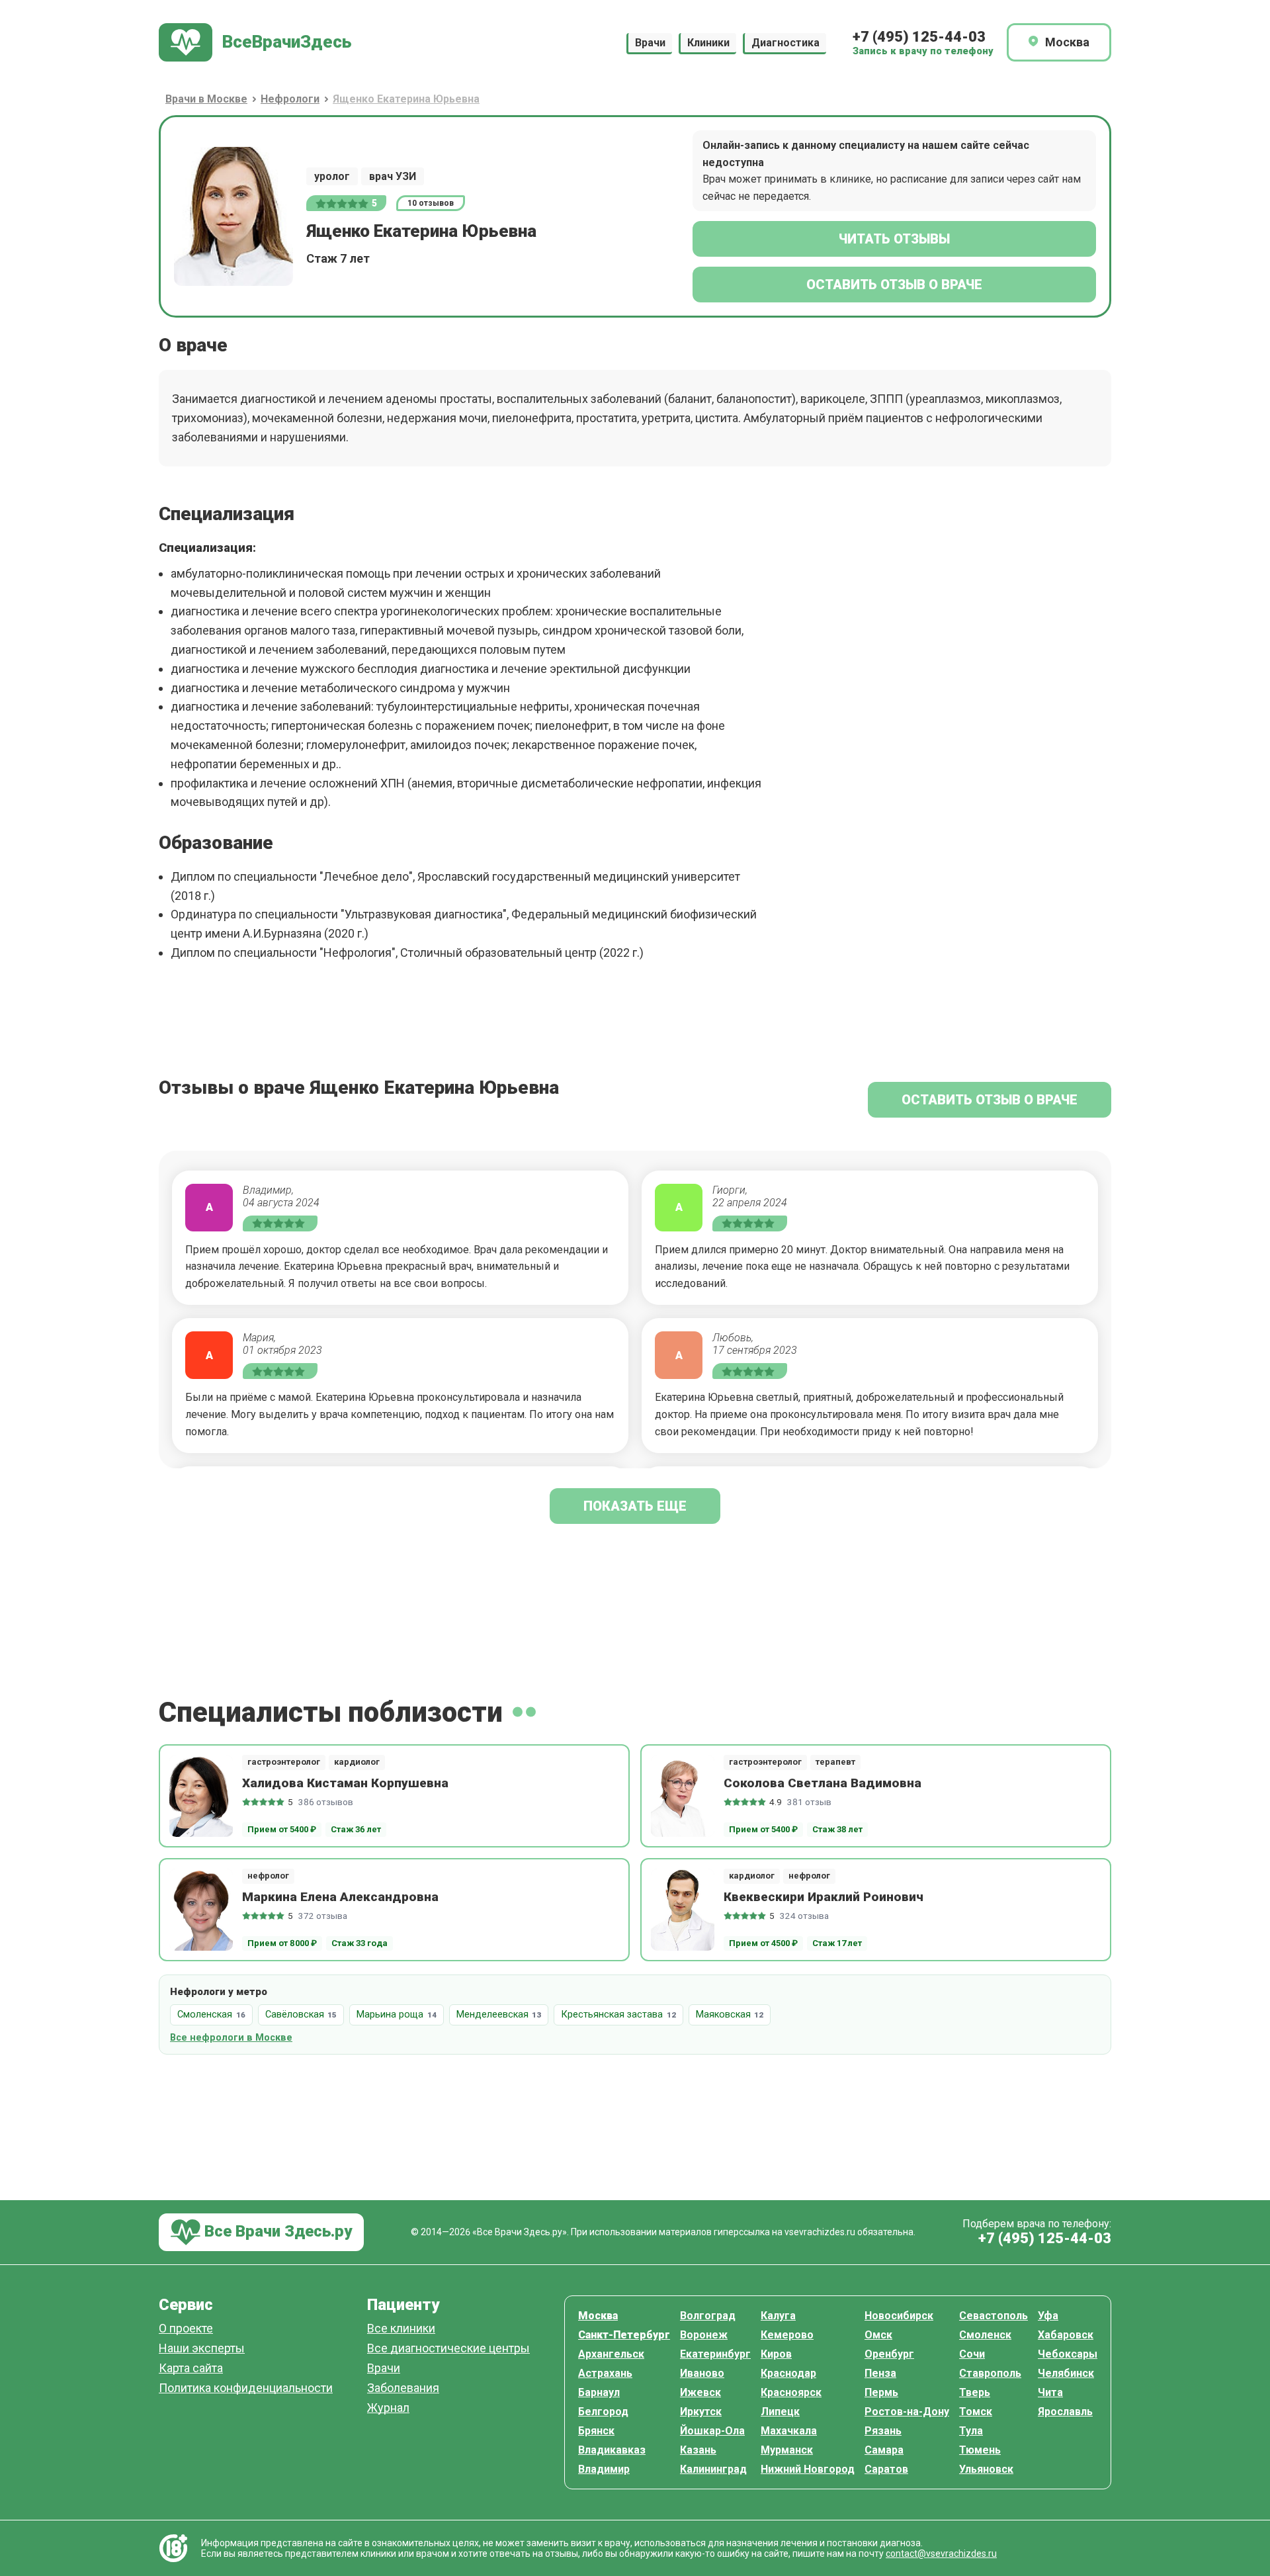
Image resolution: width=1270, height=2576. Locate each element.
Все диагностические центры (448, 2349)
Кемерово (787, 2335)
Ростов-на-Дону (907, 2412)
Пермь (881, 2392)
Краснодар (788, 2373)
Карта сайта (191, 2369)
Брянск (596, 2431)
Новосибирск (899, 2316)
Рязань (883, 2431)
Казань (698, 2450)
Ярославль (1065, 2412)
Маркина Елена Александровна (340, 1897)
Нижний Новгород (808, 2469)
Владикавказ (612, 2450)
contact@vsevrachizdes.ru (941, 2554)
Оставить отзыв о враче (894, 285)
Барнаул (599, 2392)
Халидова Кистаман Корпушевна (345, 1783)
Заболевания (403, 2388)
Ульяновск (986, 2469)
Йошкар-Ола (712, 2431)
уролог (332, 176)
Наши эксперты (202, 2349)
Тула (971, 2431)
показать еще (635, 1506)
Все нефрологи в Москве (231, 2038)
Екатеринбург (715, 2354)
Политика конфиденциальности (246, 2388)
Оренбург (889, 2354)
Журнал (388, 2408)
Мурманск (787, 2450)
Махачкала (789, 2431)
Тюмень (980, 2450)
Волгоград (708, 2316)
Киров (776, 2354)
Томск (976, 2412)
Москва (598, 2316)
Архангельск (611, 2354)
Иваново (702, 2373)
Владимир (604, 2469)
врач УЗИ (393, 176)
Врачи (650, 43)
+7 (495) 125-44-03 (919, 37)
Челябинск (1066, 2373)
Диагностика (785, 43)
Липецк (780, 2412)
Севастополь (994, 2316)
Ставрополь (990, 2373)
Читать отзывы (894, 239)
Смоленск (985, 2335)
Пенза (880, 2373)
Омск (878, 2335)
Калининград (713, 2469)
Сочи (972, 2354)
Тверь (975, 2392)
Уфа (1048, 2316)
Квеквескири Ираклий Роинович (824, 1897)
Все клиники (401, 2329)
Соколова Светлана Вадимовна (823, 1783)
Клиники (708, 43)
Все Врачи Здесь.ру (276, 2231)
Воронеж (704, 2335)
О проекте (186, 2329)
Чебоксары (1068, 2354)
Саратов (886, 2469)
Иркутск (701, 2412)
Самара (884, 2450)
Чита (1050, 2392)
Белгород (603, 2412)
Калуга (778, 2316)
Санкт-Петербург (624, 2335)
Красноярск (791, 2392)
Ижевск (700, 2392)
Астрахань (605, 2373)
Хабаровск (1066, 2335)
